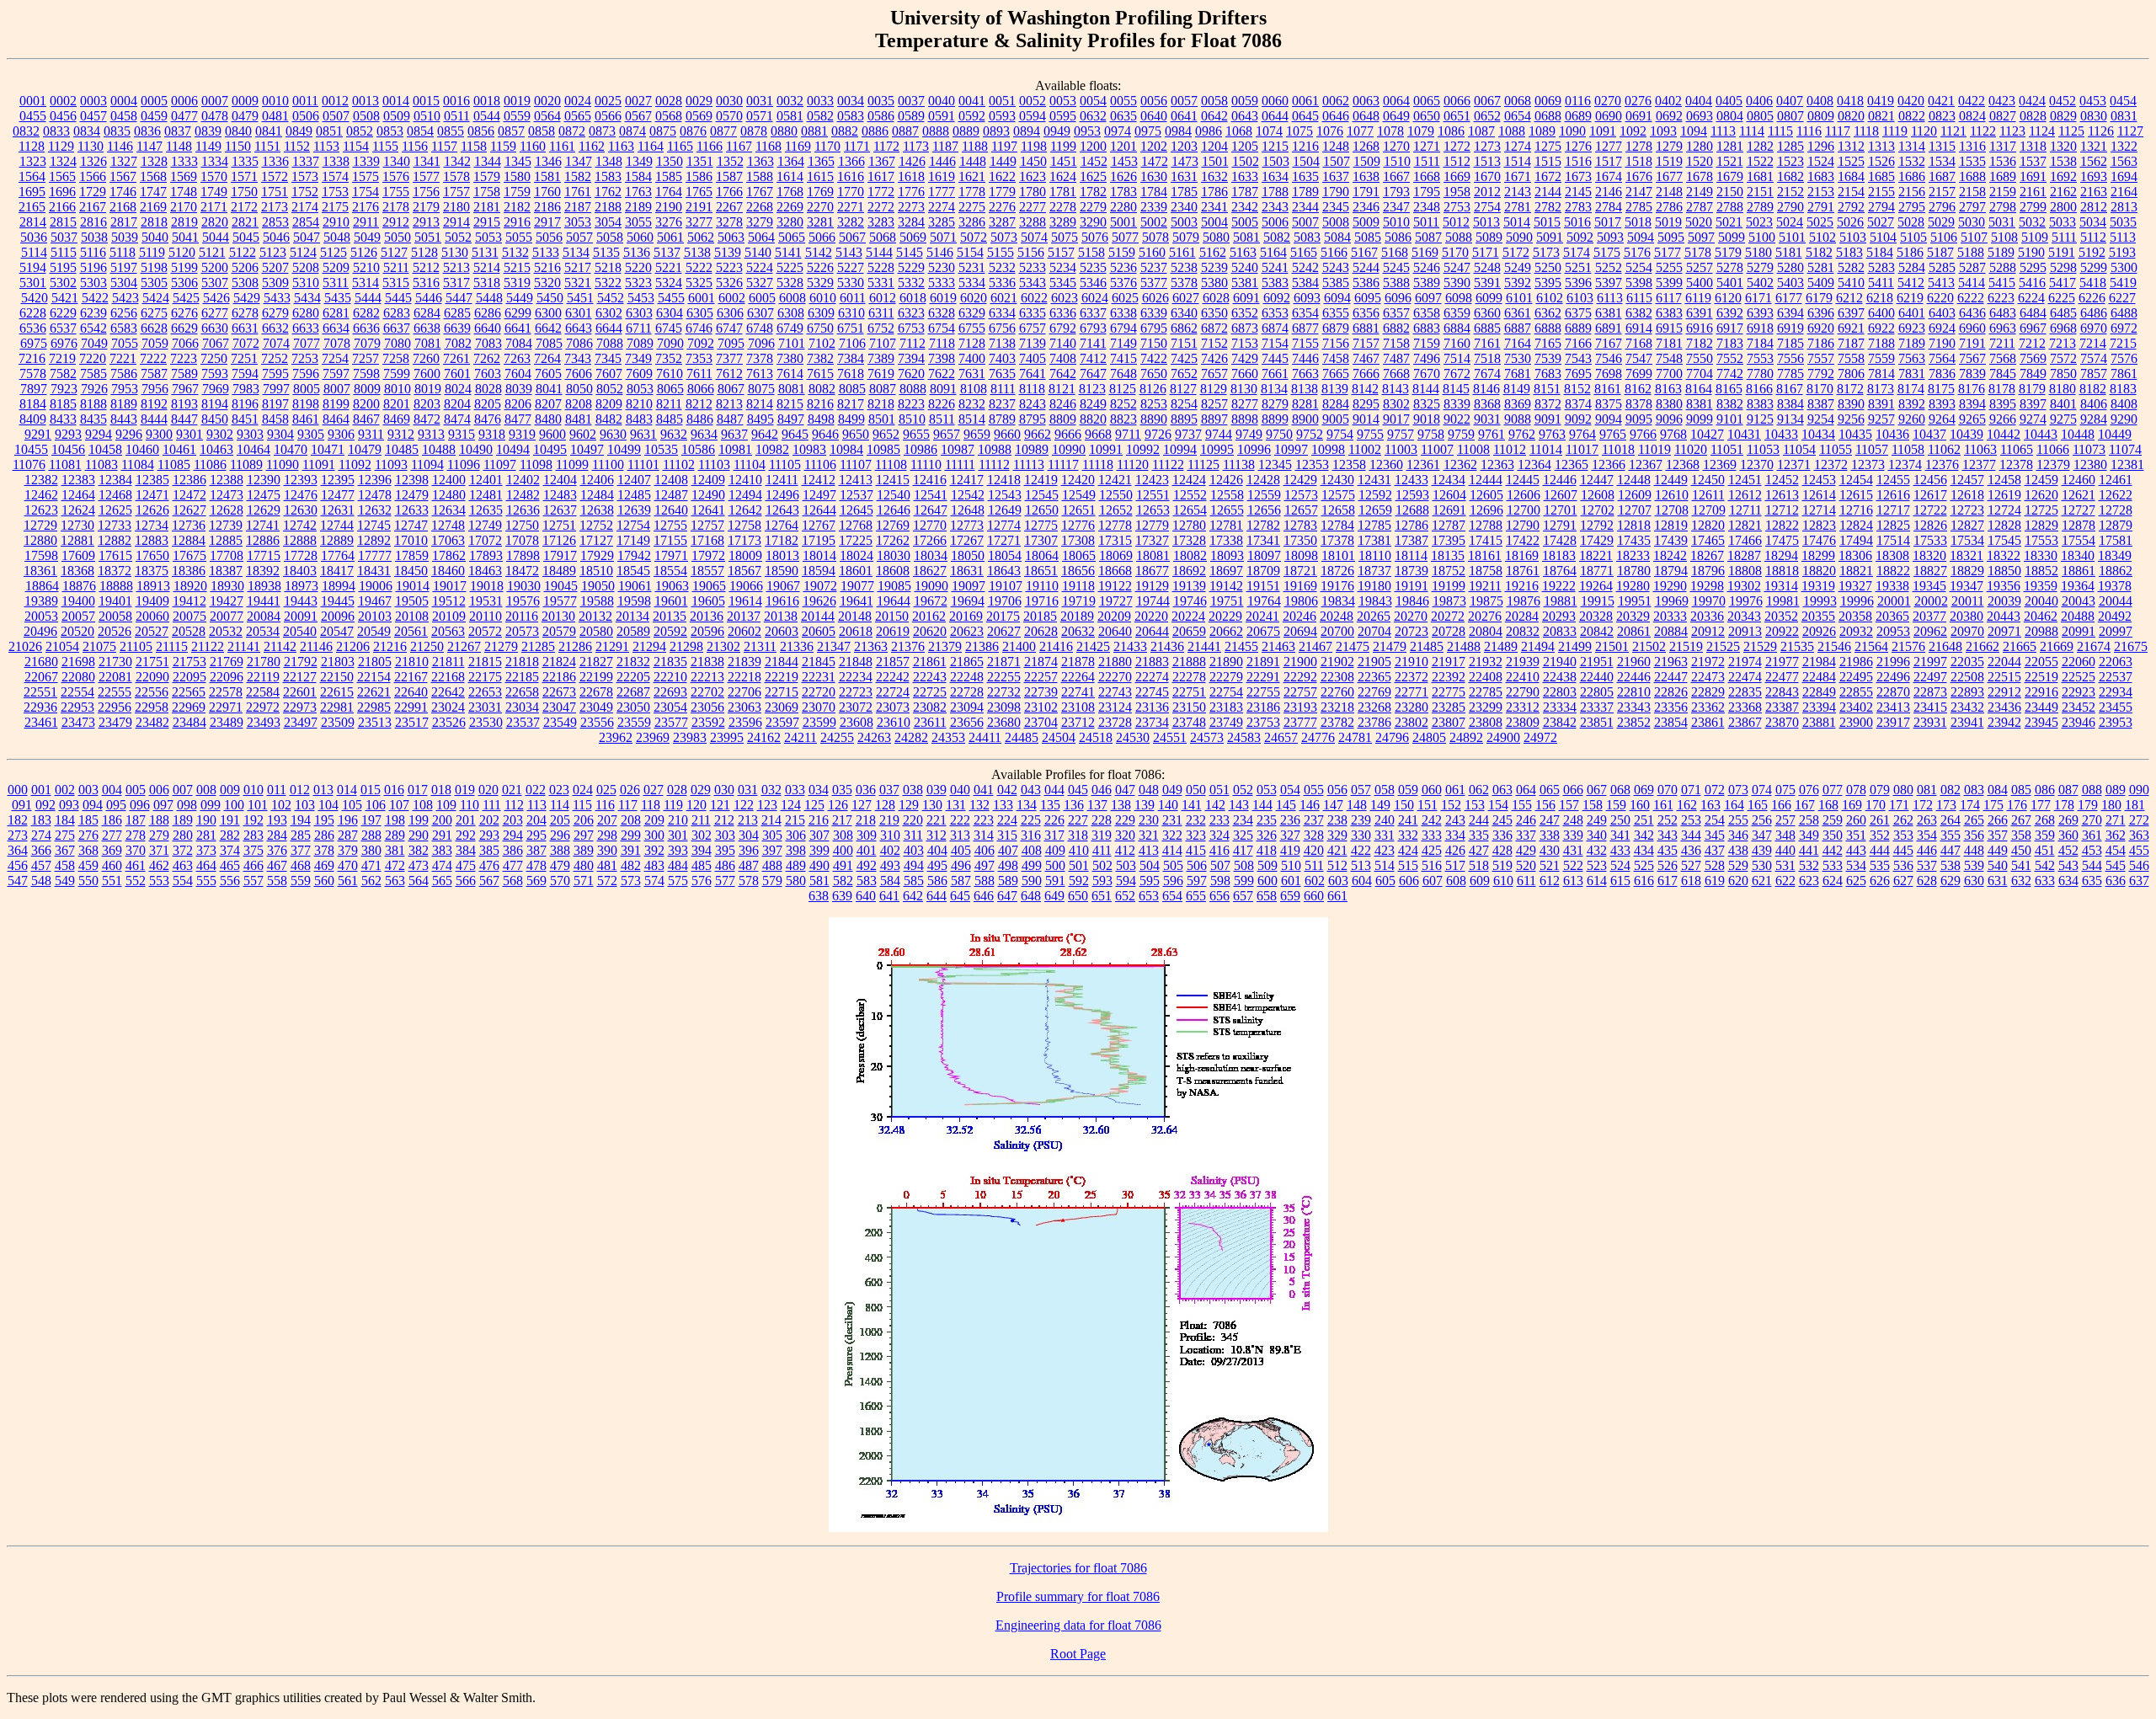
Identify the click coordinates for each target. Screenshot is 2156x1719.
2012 (1487, 192)
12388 (227, 480)
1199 (1063, 146)
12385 (152, 480)
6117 (1669, 298)
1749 (214, 192)
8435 (93, 419)
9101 (1730, 419)
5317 (456, 283)
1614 (790, 176)
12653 (1153, 510)
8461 (306, 419)
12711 (1745, 510)
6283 (397, 313)
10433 (1781, 434)
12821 (1745, 525)
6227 (2122, 298)
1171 (857, 146)
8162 (1638, 389)
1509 (1367, 161)
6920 (1821, 328)
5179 (1728, 252)
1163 (621, 146)
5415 (2002, 283)
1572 (275, 176)
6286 (488, 313)
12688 (1412, 510)
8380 (1669, 404)
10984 (846, 449)
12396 (375, 480)
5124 (303, 252)
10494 (513, 449)
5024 (1790, 222)
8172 (1850, 389)
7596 (306, 374)
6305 (700, 313)
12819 (1671, 525)
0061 (1305, 101)
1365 (821, 161)
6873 (1245, 328)
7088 (610, 343)
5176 (1637, 252)
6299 (518, 313)
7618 (851, 374)
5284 (1912, 267)
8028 (488, 389)
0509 (397, 116)
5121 (212, 252)
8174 (1911, 389)
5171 (1486, 252)
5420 (35, 298)
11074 (2125, 449)
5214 (487, 267)
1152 (297, 146)
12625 (115, 510)
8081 (792, 389)
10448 (2078, 434)
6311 (881, 313)
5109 (2035, 237)
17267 (967, 540)
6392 (1730, 313)
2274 (942, 207)
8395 (2003, 404)
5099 (1732, 237)
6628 (154, 328)
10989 (1032, 449)
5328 (790, 283)
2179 (426, 207)
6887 (1518, 328)
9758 (1431, 434)
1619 (942, 176)
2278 (1063, 207)
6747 (729, 328)
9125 (1760, 419)
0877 (723, 131)
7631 (972, 374)
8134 (1274, 389)
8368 (1487, 404)
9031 (1487, 419)
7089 (640, 343)
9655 (916, 434)
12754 (633, 525)
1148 (179, 146)
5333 (942, 283)
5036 (34, 237)
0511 (457, 116)
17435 (1634, 540)
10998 (1328, 449)
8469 (397, 419)
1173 (916, 146)
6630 (215, 328)
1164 (651, 146)
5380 (1214, 283)
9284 (2094, 419)
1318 (2033, 146)
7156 (1336, 343)
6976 (64, 343)
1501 (1215, 161)
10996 (1254, 449)
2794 (1881, 207)
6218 (1880, 298)
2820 (215, 222)
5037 (64, 237)
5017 (1608, 222)
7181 (1669, 343)
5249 (1518, 267)
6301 (579, 313)
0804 (1730, 116)
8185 (63, 404)
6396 (1821, 313)
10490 (476, 449)
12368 (1683, 464)
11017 (1582, 449)
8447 (184, 419)
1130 (91, 146)
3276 (669, 222)
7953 (125, 389)
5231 (972, 267)
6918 (1760, 328)
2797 (1972, 207)
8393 (1942, 404)
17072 (485, 540)
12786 (1412, 525)
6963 (2003, 328)
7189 (1912, 343)
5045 (246, 237)
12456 (1930, 480)
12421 (1115, 480)
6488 (2124, 313)
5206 (245, 267)
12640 (671, 510)
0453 (2093, 101)
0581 (790, 116)
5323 (638, 283)
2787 (1700, 207)
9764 (1582, 434)
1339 (366, 161)
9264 (1942, 419)
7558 (1851, 358)
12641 (708, 510)
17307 (1041, 540)
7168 (1639, 343)
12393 (301, 480)
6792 (1063, 328)
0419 (1881, 101)
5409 (1821, 283)
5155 (1001, 252)
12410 (745, 480)
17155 (670, 540)
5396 (1578, 283)
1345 (518, 161)
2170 (184, 207)
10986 (921, 449)
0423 (2002, 101)
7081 (428, 343)
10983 (809, 449)
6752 (881, 328)
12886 (263, 540)
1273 (1487, 146)
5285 (1942, 267)
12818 (1634, 525)
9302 (220, 434)
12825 (1893, 525)
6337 (1093, 313)
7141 (1093, 343)
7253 (305, 358)
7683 (1548, 374)
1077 (1360, 131)
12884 (189, 540)
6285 (457, 313)
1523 (1790, 161)
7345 (608, 358)
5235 (1093, 267)
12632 (375, 510)
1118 (1866, 131)
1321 (2094, 146)
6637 (397, 328)
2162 (2063, 192)
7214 (2093, 343)
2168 (123, 207)
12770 (930, 525)
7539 (1548, 358)
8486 (700, 419)
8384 (1790, 404)
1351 (700, 161)
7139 (1033, 343)
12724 (2004, 510)
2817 (124, 222)
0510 (427, 116)
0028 (669, 101)
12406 (597, 480)
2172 (244, 207)
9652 (886, 434)
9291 (38, 434)
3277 (699, 222)
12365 (1572, 464)
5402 (1760, 283)
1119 (1895, 131)
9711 (1128, 434)
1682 (1790, 176)
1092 (1633, 131)
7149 (1123, 343)
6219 (1910, 298)
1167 (739, 146)
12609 (1635, 495)
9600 (552, 434)
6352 (1245, 313)
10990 (1069, 449)
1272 (1457, 146)
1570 (214, 176)
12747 (411, 525)
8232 (972, 404)
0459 (154, 116)
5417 (2063, 283)
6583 (124, 328)
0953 (1087, 131)
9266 (2003, 419)
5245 (1396, 267)
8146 (1486, 389)
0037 (911, 101)
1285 (1790, 146)
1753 (335, 192)
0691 (1639, 116)
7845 (2003, 374)
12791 (1560, 525)
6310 (851, 313)
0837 (178, 131)
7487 (1396, 358)
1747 (153, 192)
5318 (487, 283)
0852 (360, 131)
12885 (226, 540)
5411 (1881, 283)
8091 (943, 389)
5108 (2004, 237)
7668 (1396, 374)
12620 (2041, 495)
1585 (669, 176)
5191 (2062, 252)
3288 (1033, 222)
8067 (731, 389)
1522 (1760, 161)
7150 (1154, 343)
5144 (879, 252)
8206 (518, 404)
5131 (485, 252)
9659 (977, 434)
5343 (1033, 283)
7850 (2063, 374)
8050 (579, 389)
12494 (745, 495)
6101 (1519, 298)
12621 (2079, 495)
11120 (1133, 464)
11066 (2053, 449)
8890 (1154, 419)
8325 (1427, 404)
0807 (1790, 116)
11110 (926, 464)
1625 (1093, 176)
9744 (1219, 434)
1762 (608, 192)
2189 (638, 207)
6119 (1698, 298)
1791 (1366, 192)
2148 (1669, 192)
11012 (1510, 449)
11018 (1618, 449)
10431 (1744, 434)
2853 (275, 222)
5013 (1486, 222)
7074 (276, 343)
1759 (517, 192)
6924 (1942, 328)
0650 (1427, 116)
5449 (520, 298)
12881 (77, 540)
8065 (670, 389)
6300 (548, 313)
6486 (2094, 313)
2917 (547, 222)
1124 (2042, 131)
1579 (487, 176)
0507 (336, 116)
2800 (2063, 207)
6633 (306, 328)
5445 (398, 298)
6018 (913, 298)
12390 (264, 480)
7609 (639, 374)
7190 (1942, 343)
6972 (2124, 328)
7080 (398, 343)
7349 (638, 358)
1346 (548, 161)
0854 (420, 131)
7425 (1184, 358)
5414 (1972, 283)
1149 (208, 146)
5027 (1881, 222)
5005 (1245, 222)
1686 (1912, 176)
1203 (1184, 146)
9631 (643, 434)
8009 (367, 389)
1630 (1154, 176)
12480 (449, 495)
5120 (182, 252)
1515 (1548, 161)
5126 (364, 252)
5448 (489, 298)
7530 (1518, 358)
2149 (1700, 192)
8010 (398, 389)
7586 (124, 374)
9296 (129, 434)
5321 (578, 283)
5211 (396, 267)
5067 (852, 237)
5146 (940, 252)
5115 (64, 252)
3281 (820, 222)
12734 (152, 525)
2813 (2124, 207)
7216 (32, 358)
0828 (2033, 116)
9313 (431, 434)
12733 (115, 525)
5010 (1396, 222)
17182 (782, 540)
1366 (851, 161)
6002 (732, 298)
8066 (701, 389)
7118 (942, 343)
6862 (1184, 328)
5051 (428, 237)
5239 (1214, 267)
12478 (375, 495)
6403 (1942, 313)
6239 (93, 313)
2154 (1851, 192)
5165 (1304, 252)
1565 (62, 176)
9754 (1340, 434)
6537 (63, 328)
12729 (40, 525)
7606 (579, 374)
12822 (1782, 525)
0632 (1093, 116)
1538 (2063, 161)
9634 (704, 434)
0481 (275, 116)
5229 (911, 267)
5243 (1336, 267)
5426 (216, 298)
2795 (1912, 207)
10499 (624, 449)
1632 (1214, 176)
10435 (1855, 434)
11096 (464, 464)
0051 (1002, 101)
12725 (2041, 510)
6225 (2062, 298)
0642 (1214, 116)
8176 (1972, 389)
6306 (730, 313)
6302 (609, 313)
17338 (1226, 540)
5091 (1550, 237)
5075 (1065, 237)
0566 (608, 116)
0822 (1912, 116)
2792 (1851, 207)
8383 (1760, 404)
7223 (184, 358)
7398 (942, 358)
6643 (579, 328)
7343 (578, 358)
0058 (1214, 101)
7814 (1881, 374)
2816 (93, 222)
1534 (1942, 161)
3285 (942, 222)
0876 (693, 131)
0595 (1063, 116)
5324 (669, 283)
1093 (1663, 131)
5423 (125, 298)
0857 (511, 131)
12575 (1338, 495)
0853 (390, 131)
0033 (820, 101)
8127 (1183, 389)
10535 (661, 449)
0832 (26, 131)
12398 (412, 480)
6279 (275, 313)
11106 (820, 464)
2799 (2033, 207)
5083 (1307, 237)
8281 (1305, 404)
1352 (730, 161)
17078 (522, 540)
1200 (1093, 146)
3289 (1063, 222)
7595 (275, 374)
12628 (227, 510)
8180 (2063, 389)
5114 (34, 252)
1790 (1336, 192)
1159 (503, 146)
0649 (1396, 116)
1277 (1609, 146)
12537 (857, 495)
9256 (1851, 419)
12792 (1597, 525)
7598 (366, 374)
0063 (1366, 101)
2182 (517, 207)
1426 (912, 161)
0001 (33, 101)
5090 (1519, 237)
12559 (1264, 495)
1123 (2012, 131)
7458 (1336, 358)
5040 (155, 237)
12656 (1264, 510)
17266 (930, 540)
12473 (227, 495)
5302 (63, 283)
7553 (1760, 358)
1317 (2003, 146)
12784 (1337, 525)
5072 (974, 237)
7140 (1063, 343)
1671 (1518, 176)
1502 (1246, 161)
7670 (1427, 374)
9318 (492, 434)
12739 (226, 525)
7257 (366, 358)
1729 (93, 192)
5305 (154, 283)
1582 (578, 176)
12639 (634, 510)
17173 (744, 540)
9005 (1336, 419)
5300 (2124, 267)
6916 (1700, 328)
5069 (913, 237)
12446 (1560, 480)
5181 (1789, 252)
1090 (1572, 131)
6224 (2031, 298)
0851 (329, 131)
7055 (125, 343)
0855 (451, 131)
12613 (1782, 495)
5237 (1154, 267)
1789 (1305, 192)
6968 (2063, 328)
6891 (1609, 328)
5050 (398, 237)
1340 (397, 161)
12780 (1189, 525)
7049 (94, 343)
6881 (1366, 328)
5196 (93, 267)
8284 (1336, 404)
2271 (851, 207)
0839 (208, 131)
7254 (335, 358)
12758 (744, 525)
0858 (542, 131)
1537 (2033, 161)
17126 (559, 540)
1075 (1299, 131)
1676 (1639, 176)
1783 (1123, 192)
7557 (1821, 358)
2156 (1912, 192)
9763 (1552, 434)
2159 (2003, 192)
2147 (1639, 192)
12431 (1374, 480)
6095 (1368, 298)
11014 (1546, 449)
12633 (412, 510)
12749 (485, 525)
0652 (1487, 116)
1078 (1390, 131)
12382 (41, 480)
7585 (93, 374)
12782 (1263, 525)
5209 (336, 267)
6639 (457, 328)
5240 (1245, 267)
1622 (1002, 176)
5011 (1426, 222)
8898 (1245, 419)
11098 (536, 464)
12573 (1301, 495)
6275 (154, 313)
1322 (2124, 146)
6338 (1123, 313)
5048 (337, 237)
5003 (1184, 222)
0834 (87, 131)
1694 (2124, 176)
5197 (124, 267)
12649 (1005, 510)
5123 (273, 252)
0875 (663, 131)
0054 (1093, 101)
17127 (596, 540)
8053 (640, 389)
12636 (523, 510)
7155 (1305, 343)
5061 (670, 237)
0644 (1275, 116)
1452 (1094, 161)
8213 (729, 404)
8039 (519, 389)
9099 (1700, 419)
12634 (449, 510)
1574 (335, 176)
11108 (891, 464)
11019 (1654, 449)
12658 (1338, 510)
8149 (1517, 389)
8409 (33, 419)
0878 (754, 131)
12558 (1227, 495)
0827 (2003, 116)
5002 (1154, 222)
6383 (1669, 313)
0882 (845, 131)
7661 (1275, 374)
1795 (1427, 192)
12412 (819, 480)
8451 (245, 419)
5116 (93, 252)
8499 (851, 419)
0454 (2123, 101)
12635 (486, 510)
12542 (968, 495)
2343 (1275, 207)
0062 (1336, 101)
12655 (1227, 510)
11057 (1872, 449)
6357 (1396, 313)
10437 (1929, 434)
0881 (814, 131)
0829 (2063, 116)
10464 (253, 449)
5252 (1609, 267)
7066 (185, 343)
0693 (1700, 116)
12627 (189, 510)
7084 (519, 343)
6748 (760, 328)
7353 (699, 358)
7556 (1790, 358)
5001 (1123, 222)
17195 (819, 540)
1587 (729, 176)
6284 (427, 313)
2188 (608, 207)
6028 (1216, 298)
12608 (1598, 495)
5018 (1638, 222)
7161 (1487, 343)
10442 (2004, 434)
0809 (1821, 116)
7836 (1942, 374)
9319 (522, 434)
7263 (517, 358)
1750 (244, 192)
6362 (1548, 313)
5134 (576, 252)
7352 (669, 358)
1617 (881, 176)
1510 (1397, 161)
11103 (714, 464)
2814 (33, 222)
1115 (1780, 131)
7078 (337, 343)
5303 (93, 283)
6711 (639, 328)
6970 (2094, 328)
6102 (1550, 298)
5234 (1063, 267)
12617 (1930, 495)
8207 (548, 404)
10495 (550, 449)
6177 (1789, 298)
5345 (1063, 283)
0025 (608, 101)
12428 (1263, 480)
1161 (562, 146)
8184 (33, 404)
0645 (1305, 116)
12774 (1004, 525)
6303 (639, 313)
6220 (1940, 298)
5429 (247, 298)
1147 (149, 146)
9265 (1972, 419)
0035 (881, 101)
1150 (238, 146)
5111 (2064, 237)
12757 (707, 525)
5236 (1123, 267)
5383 (1275, 283)
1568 (153, 176)
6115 (1639, 298)
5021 (1729, 222)
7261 (456, 358)
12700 (1524, 510)
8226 (942, 404)
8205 (488, 404)
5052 (458, 237)
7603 (488, 374)
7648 (1123, 374)
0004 (124, 101)
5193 (2122, 252)
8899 (1275, 419)
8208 (579, 404)
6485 (2063, 313)
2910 (336, 222)
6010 (823, 298)
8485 (670, 419)
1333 (184, 161)
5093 (1610, 237)
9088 (1518, 419)
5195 (63, 267)
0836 (147, 131)
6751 (851, 328)
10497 (587, 449)
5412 (1911, 283)
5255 (1669, 267)
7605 (548, 374)
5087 (1428, 237)
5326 (729, 283)
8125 (1123, 389)
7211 (2002, 343)
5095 (1671, 237)
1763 (638, 192)
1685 (1881, 176)
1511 (1427, 161)
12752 (596, 525)
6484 (2033, 313)
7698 (1609, 374)
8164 (1699, 389)
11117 (1063, 464)
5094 (1641, 237)
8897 (1214, 419)
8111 (1003, 389)
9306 (341, 434)
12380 (2090, 464)
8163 (1668, 389)
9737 (1188, 434)
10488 (439, 449)
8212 (699, 404)
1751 (275, 192)
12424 (1189, 480)
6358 (1427, 313)
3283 (881, 222)
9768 (1673, 434)
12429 (1300, 480)
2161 (2033, 192)
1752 (305, 192)
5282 (1851, 267)
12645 (857, 510)
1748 (184, 192)
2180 (456, 207)
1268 (1366, 146)
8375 (1609, 404)
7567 (1972, 358)
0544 (487, 116)
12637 (560, 510)
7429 (1245, 358)
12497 (819, 495)
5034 (2093, 222)
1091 (1603, 131)
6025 (1125, 298)
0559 (517, 116)
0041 (972, 101)
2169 (153, 207)
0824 (1972, 116)
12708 (1672, 510)
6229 (63, 313)
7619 (881, 374)
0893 (996, 131)
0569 (699, 116)
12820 (1708, 525)
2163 (2094, 192)
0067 (1487, 101)
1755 (396, 192)
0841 (269, 131)
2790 (1790, 207)
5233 (1033, 267)
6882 (1396, 328)
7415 (1123, 358)
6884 (1457, 328)
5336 (1002, 283)
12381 (2127, 464)
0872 (572, 131)
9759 (1461, 434)
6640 (488, 328)
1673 (1578, 176)
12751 (559, 525)
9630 (613, 434)
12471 (152, 495)
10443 (2041, 434)
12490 (708, 495)
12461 (2116, 480)
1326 (93, 161)
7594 (245, 374)
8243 (1033, 404)
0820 (1851, 116)
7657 (1214, 374)
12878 (2079, 525)
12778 (1115, 525)
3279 (760, 222)
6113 (1610, 298)
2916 (517, 222)
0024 (578, 101)
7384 (851, 358)
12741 (263, 525)
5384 (1305, 283)
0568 (669, 116)
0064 (1396, 101)
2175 (335, 207)
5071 (943, 237)
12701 (1561, 510)
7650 (1154, 374)
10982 (772, 449)
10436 (1892, 434)
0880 (784, 131)
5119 (152, 252)
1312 (1851, 146)
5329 (820, 283)
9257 (1881, 419)
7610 (670, 374)
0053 (1063, 101)
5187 (1940, 252)
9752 (1310, 434)
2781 (1518, 207)
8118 (1032, 389)
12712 (1782, 510)
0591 (942, 116)
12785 (1374, 525)
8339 (1457, 404)
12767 (819, 525)
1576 (396, 176)
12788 (1486, 525)
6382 (1639, 313)
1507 (1337, 161)
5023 (1759, 222)
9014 (1366, 419)
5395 (1548, 283)
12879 (2116, 525)
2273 (911, 207)
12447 (1597, 480)
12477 (338, 495)
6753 (911, 328)
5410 (1851, 283)
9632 (674, 434)
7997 (276, 389)
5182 (1819, 252)
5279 (1760, 267)
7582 (63, 374)
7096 (761, 343)
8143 (1396, 389)
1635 (1305, 176)
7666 (1366, 374)
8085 (852, 389)
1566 (93, 176)
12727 (2079, 510)
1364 (791, 161)
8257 (1214, 404)
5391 (1487, 283)
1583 (608, 176)
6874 (1275, 328)
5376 (1123, 283)
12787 (1449, 525)
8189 (124, 404)
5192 (2092, 252)
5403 (1790, 283)
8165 (1729, 389)
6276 (184, 313)
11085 (174, 464)
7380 (790, 358)
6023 (1065, 298)
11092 (355, 464)
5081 (1246, 237)
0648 (1366, 116)
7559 (1881, 358)
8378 (1639, 404)
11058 (1908, 449)
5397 (1609, 283)
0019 (517, 101)
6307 (760, 313)
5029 (1941, 222)
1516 (1578, 161)
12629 (264, 510)
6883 (1427, 328)
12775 (1041, 525)
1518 (1639, 161)
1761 (578, 192)
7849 (2033, 374)
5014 (1517, 222)
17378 (1337, 540)
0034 (851, 101)
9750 (1279, 434)
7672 (1457, 374)
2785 (1639, 207)
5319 (517, 283)
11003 (1401, 449)
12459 (2041, 480)
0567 (638, 116)
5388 (1396, 283)
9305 (311, 434)
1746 (123, 192)
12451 (1745, 480)
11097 (500, 464)
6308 (791, 313)
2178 (396, 207)
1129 (61, 146)
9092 (1578, 419)
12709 (1709, 510)
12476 (301, 495)
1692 (2063, 176)
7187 (1851, 343)
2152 (1790, 192)
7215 (2123, 343)
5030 (1972, 222)
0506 (306, 116)
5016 (1577, 222)
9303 (250, 434)
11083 (101, 464)
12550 (1116, 495)
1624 (1063, 176)
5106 (1944, 237)
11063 (1980, 449)
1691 (2033, 176)
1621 (972, 176)
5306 (184, 283)
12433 (1412, 480)
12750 (522, 525)
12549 (1079, 495)
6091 (1246, 298)
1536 (2003, 161)
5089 (1489, 237)
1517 (1609, 161)
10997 (1291, 449)
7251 (244, 358)
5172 (1516, 252)
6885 (1487, 328)
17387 (1412, 540)
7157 (1366, 343)
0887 (905, 131)
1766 (729, 192)
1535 (1972, 161)
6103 (1580, 298)
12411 (782, 480)
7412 (1093, 358)
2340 (1184, 207)
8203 (427, 404)
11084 (138, 464)
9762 (1522, 434)
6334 (1002, 313)
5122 (243, 252)
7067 (216, 343)
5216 (547, 267)
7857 (2094, 374)
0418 (1850, 101)
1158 (474, 146)
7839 (1972, 374)
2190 (669, 207)
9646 (825, 434)
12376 (1942, 464)
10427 (1707, 434)
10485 (402, 449)
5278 (1730, 267)
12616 (1893, 495)
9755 (1370, 434)
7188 (1881, 343)
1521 (1730, 161)
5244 (1366, 267)
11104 (750, 464)
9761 (1492, 434)
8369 (1518, 404)
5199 (184, 267)
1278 (1639, 146)
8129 (1214, 389)
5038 (94, 237)
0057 (1184, 101)
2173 (275, 207)
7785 (1790, 374)
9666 (1068, 434)
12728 (2116, 510)
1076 (1330, 131)
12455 (1893, 480)
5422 (95, 298)
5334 (972, 283)
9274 (2033, 419)
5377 (1154, 283)
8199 (336, 404)
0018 (487, 101)
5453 (641, 298)
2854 (306, 222)
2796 (1942, 207)
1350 (670, 161)
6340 (1184, 313)
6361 (1518, 313)
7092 (701, 343)
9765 (1613, 434)
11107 (856, 464)
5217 (578, 267)
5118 (123, 252)
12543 (1005, 495)
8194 (215, 404)
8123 (1092, 389)
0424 (2032, 101)
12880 (40, 540)
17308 (1078, 540)
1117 (1838, 131)
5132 (515, 252)
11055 (1836, 449)
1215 (1275, 146)
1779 (1002, 192)
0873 (602, 131)
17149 (633, 540)
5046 (276, 237)
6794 (1123, 328)
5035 (2123, 222)
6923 (1912, 328)
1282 (1760, 146)
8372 (1548, 404)
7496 (1427, 358)
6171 (1758, 298)
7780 (1760, 374)
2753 (1457, 207)
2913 (426, 222)
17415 (1486, 540)
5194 (33, 267)
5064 (761, 237)
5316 (426, 283)
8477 (518, 419)
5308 (245, 283)
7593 (215, 374)
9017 (1396, 419)
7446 (1305, 358)
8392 (1912, 404)
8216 (820, 404)
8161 (1608, 389)
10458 (105, 449)
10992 (1143, 449)
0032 (790, 101)
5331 (881, 283)
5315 (396, 283)
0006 (184, 101)
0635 (1123, 116)
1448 (973, 161)
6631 (245, 328)
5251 (1578, 267)
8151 (1547, 389)
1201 (1123, 146)
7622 (942, 374)
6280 (306, 313)
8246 (1063, 404)
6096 (1398, 298)
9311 (371, 434)
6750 (820, 328)
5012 (1456, 222)
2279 (1093, 207)
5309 (275, 283)
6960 (1972, 328)
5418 (2093, 283)
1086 (1451, 131)
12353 (1312, 464)
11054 (1799, 449)
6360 (1487, 313)
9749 (1249, 434)
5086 (1398, 237)
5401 (1730, 283)
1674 (1609, 176)
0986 (1209, 131)
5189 (2001, 252)
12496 (782, 495)
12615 (1856, 495)
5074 (1034, 237)
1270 (1396, 146)
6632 (275, 328)
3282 (851, 222)
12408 (671, 480)
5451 (580, 298)
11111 (960, 464)
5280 (1790, 267)
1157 (444, 146)
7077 (307, 343)
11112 (994, 464)
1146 (120, 146)
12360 (1386, 464)
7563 (1912, 358)
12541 (931, 495)
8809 (1063, 419)
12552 (1190, 495)
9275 (2063, 419)
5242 (1305, 267)
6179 (1819, 298)
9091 (1548, 419)
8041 (549, 389)
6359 (1457, 313)
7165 (1548, 343)
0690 (1609, 116)
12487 (671, 495)
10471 (328, 449)
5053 (488, 237)
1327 (124, 161)
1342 (457, 161)
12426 (1226, 480)
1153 (326, 146)
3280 (790, 222)
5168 (1395, 252)
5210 (366, 267)
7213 (2063, 343)
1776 (911, 192)
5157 (1061, 252)
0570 (729, 116)
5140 (758, 252)
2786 (1669, 207)
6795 (1154, 328)
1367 (882, 161)
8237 (1002, 404)
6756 (1002, 328)
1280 (1700, 146)
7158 (1396, 343)
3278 (729, 222)
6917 (1730, 328)
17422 (1523, 540)
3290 (1093, 222)
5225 (790, 267)
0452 (2063, 101)
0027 (638, 101)
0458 (124, 116)
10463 (216, 449)
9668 (1098, 434)
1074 (1269, 131)
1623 (1033, 176)
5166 (1334, 252)
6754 (942, 328)
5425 (186, 298)
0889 (966, 131)
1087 (1481, 131)
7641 (1033, 374)
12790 (1523, 525)
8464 (336, 419)
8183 (2123, 389)
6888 (1548, 328)
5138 (697, 252)
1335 (245, 161)
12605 (1486, 495)
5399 (1669, 283)
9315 (462, 434)
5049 (367, 237)
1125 (2071, 131)
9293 (68, 434)
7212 (2032, 343)
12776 (1078, 525)
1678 (1700, 176)
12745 (374, 525)
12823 (1819, 525)
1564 (32, 176)
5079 (1186, 237)
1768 (790, 192)
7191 (1972, 343)
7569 (2033, 358)
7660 (1245, 374)
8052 (610, 389)
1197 (1004, 146)
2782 (1548, 207)
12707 (1635, 510)
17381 (1374, 540)
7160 (1457, 343)
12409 (708, 480)
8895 (1184, 419)
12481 (486, 495)
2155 (1881, 192)
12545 (1042, 495)
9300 (159, 434)
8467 (366, 419)
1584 (638, 176)
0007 (215, 101)
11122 (1168, 464)
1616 (851, 176)
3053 (578, 222)
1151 (267, 146)
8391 (1881, 404)
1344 (488, 161)
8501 (882, 419)
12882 (115, 540)
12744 (337, 525)
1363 (760, 161)
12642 (745, 510)
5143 (849, 252)
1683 (1821, 176)
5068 (883, 237)
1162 (592, 146)
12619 (2004, 495)
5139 (728, 252)
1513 (1487, 161)
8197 (275, 404)
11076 (29, 464)
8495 (760, 419)
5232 (1002, 267)
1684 (1851, 176)
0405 (1729, 101)
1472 (1155, 161)
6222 (1971, 298)
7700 (1669, 374)
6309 (821, 313)
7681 (1518, 374)
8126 (1153, 389)
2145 (1578, 192)
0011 (305, 101)
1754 (366, 192)
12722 (1930, 510)
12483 (560, 495)
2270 (820, 207)
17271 (1004, 540)
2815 (63, 222)
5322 (608, 283)
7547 (1639, 358)
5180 (1758, 252)
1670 (1487, 176)
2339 (1154, 207)
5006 (1275, 222)
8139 (1335, 389)
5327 (760, 283)
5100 (1762, 237)
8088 (913, 389)
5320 (547, 283)
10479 (365, 449)
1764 (669, 192)
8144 (1426, 389)
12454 (1856, 480)
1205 (1245, 146)
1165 (680, 146)
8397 (2033, 404)
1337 (306, 161)
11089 (246, 464)
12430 (1337, 480)
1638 (1366, 176)
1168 (768, 146)
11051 (1727, 449)
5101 (1792, 237)
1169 (798, 146)
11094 (427, 464)
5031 (2002, 222)
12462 (41, 495)
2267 (729, 207)
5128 (424, 252)
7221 (123, 358)
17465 (1708, 540)
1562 (2094, 161)
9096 (1669, 419)
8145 (1456, 389)
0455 (33, 116)
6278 (245, 313)
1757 (456, 192)
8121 (1062, 389)
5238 (1184, 267)
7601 (457, 374)
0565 (578, 116)
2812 (2094, 207)
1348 (609, 161)
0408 (1820, 101)
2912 (396, 222)
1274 (1518, 146)
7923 (64, 389)
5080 (1216, 237)
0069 (1548, 101)
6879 (1336, 328)
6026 (1155, 298)
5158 (1091, 252)
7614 (790, 374)
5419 (2123, 283)
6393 (1760, 313)
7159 (1427, 343)
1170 (827, 146)
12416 (930, 480)
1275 (1548, 146)
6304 (670, 313)
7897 (34, 389)
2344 (1305, 207)
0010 (275, 101)
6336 (1063, 313)
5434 (307, 298)
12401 (486, 480)
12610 (1672, 495)
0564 (547, 116)
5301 (33, 283)
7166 (1578, 343)
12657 (1301, 510)
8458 (275, 419)
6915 (1669, 328)
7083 (488, 343)
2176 (366, 207)
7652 (1184, 374)
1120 (1924, 131)
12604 (1449, 495)
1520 (1700, 161)
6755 (972, 328)
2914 (456, 222)
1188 (975, 146)
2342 (1245, 207)
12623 (41, 510)
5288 (2003, 267)
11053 (1763, 449)
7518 (1487, 358)
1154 (356, 146)
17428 (1560, 540)
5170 (1455, 252)
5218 (608, 267)
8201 (397, 404)
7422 (1154, 358)
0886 (875, 131)
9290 (2124, 419)
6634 (336, 328)
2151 (1760, 192)
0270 (1608, 101)
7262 (487, 358)
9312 (401, 434)
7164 (1518, 343)
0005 (154, 101)
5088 (1459, 237)
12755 (670, 525)
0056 (1154, 101)
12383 (78, 480)
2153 (1821, 192)
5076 (1095, 237)
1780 (1033, 192)
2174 (305, 207)
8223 (911, 404)
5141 (788, 252)
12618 (1967, 495)
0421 (1941, 101)
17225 (856, 540)
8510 (912, 419)
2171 (214, 207)
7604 (518, 374)
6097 (1428, 298)
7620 (911, 374)
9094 (1609, 419)
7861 (2124, 374)
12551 (1153, 495)
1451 (1064, 161)
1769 (820, 192)
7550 (1700, 358)
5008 (1336, 222)
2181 (487, 207)
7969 (216, 389)
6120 (1728, 298)
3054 (608, 222)
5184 (1880, 252)
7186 (1821, 343)
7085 (549, 343)
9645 (795, 434)
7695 (1578, 374)
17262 (893, 540)
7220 (93, 358)
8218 (881, 404)
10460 (142, 449)
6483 (2003, 313)
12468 (115, 495)
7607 (609, 374)
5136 (637, 252)
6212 (1849, 298)
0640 (1154, 116)
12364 (1534, 464)
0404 (1699, 101)
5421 (65, 298)
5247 (1457, 267)
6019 (943, 298)
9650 (856, 434)
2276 (1002, 207)
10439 (1967, 434)
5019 (1668, 222)
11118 (1098, 464)
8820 (1093, 419)
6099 (1489, 298)
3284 (911, 222)
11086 (210, 464)
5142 (819, 252)
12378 (2016, 464)
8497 (791, 419)
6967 (2033, 328)
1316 (1972, 146)
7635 (1002, 374)
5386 (1366, 283)
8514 (972, 419)
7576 (2124, 358)
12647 (931, 510)
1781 (1063, 192)
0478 (215, 116)
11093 (391, 464)
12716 (1856, 510)
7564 (1942, 358)
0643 (1245, 116)
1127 (2130, 131)
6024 (1095, 298)
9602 (583, 434)
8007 (337, 389)
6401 (1912, 313)
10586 (698, 449)
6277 (215, 313)
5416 (2032, 283)
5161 (1182, 252)
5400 (1700, 283)
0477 (184, 116)
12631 (338, 510)
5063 (731, 237)
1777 (942, 192)
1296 (1821, 146)
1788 (1275, 192)
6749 (790, 328)
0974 (1118, 131)
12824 (1856, 525)
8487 (730, 419)
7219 (62, 358)
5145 (910, 252)
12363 (1497, 464)
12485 (634, 495)
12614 (1819, 495)
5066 (822, 237)
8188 (93, 404)
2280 (1123, 207)
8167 (1790, 389)
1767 (760, 192)
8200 (366, 404)
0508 (366, 116)
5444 (368, 298)
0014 (396, 101)
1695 (32, 192)
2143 (1518, 192)
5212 (426, 267)
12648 (968, 510)
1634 (1275, 176)
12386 (189, 480)
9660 (1007, 434)
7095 (731, 343)
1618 (911, 176)
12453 (1819, 480)
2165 (32, 207)
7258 (396, 358)
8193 (184, 404)
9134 (1790, 419)
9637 (734, 434)
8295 (1366, 404)
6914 (1639, 328)
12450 (1708, 480)
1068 (1239, 131)
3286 (972, 222)
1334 (215, 161)
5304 (124, 283)
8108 (974, 389)
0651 (1457, 116)
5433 (277, 298)
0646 (1336, 116)
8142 (1365, 389)
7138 (1002, 343)
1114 (1752, 131)
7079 (367, 343)
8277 (1245, 404)
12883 (152, 540)
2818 (154, 222)
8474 (457, 419)
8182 (2093, 389)
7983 (246, 389)
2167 (93, 207)
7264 (547, 358)
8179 (2032, 389)
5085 (1368, 237)
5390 (1457, 283)
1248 (1336, 146)
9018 (1427, 419)
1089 (1542, 131)
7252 (275, 358)
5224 (760, 267)
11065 (2017, 449)
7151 (1184, 343)
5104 (1883, 237)
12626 (152, 510)
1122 (1983, 131)
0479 (245, 116)
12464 (78, 495)
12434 (1449, 480)
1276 (1578, 146)
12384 (115, 480)
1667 (1396, 176)
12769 (893, 525)
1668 (1427, 176)
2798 (2003, 207)
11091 (319, 464)
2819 (184, 222)
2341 (1214, 207)
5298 (2063, 267)
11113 (1029, 464)
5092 (1580, 237)
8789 (1002, 419)
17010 (411, 540)
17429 (1597, 540)
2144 (1548, 192)
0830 (2094, 116)
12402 (523, 480)
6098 (1459, 298)
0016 (456, 101)
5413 (1941, 283)
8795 (1033, 419)
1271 (1427, 146)
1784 (1154, 192)
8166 (1759, 389)
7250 (214, 358)
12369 (1720, 464)
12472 (189, 495)
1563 (2124, 161)
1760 (547, 192)
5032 (2032, 222)
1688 (1972, 176)
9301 (189, 434)
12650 (1042, 510)
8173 (1881, 389)
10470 (291, 449)
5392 (1518, 283)
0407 (1790, 101)
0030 (729, 101)
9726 (1158, 434)
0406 (1759, 101)
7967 (185, 389)
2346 (1366, 207)
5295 (2033, 267)
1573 (305, 176)
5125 (334, 252)
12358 (1349, 464)
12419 (1041, 480)
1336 (275, 161)
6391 (1700, 313)
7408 (1063, 358)
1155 (385, 146)
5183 (1849, 252)
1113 (1723, 131)
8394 (1972, 404)
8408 (2124, 404)
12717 (1893, 510)
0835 (117, 131)
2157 (1942, 192)
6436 (1972, 313)
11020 (1691, 449)
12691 (1449, 510)
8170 (1820, 389)
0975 (1148, 131)
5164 (1273, 252)
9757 (1401, 434)
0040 (942, 101)
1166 (710, 146)
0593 (1002, 116)
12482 (523, 495)
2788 (1730, 207)
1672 (1548, 176)
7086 (579, 343)
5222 (699, 267)
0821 (1881, 116)
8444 (154, 419)
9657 (947, 434)
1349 (639, 161)
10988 (995, 449)
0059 (1245, 101)
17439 (1671, 540)
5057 (579, 237)
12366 (1609, 464)
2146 (1609, 192)
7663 (1305, 374)
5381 (1245, 283)
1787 (1245, 192)
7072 (246, 343)
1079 (1421, 131)
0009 (245, 101)
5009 (1366, 222)
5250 (1548, 267)
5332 (911, 283)
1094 (1694, 131)
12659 (1375, 510)
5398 (1639, 283)
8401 (2063, 404)
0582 (820, 116)
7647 (1093, 374)
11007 (1437, 449)
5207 (275, 267)
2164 (2124, 192)
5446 (429, 298)
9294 (99, 434)
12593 (1412, 495)
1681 (1760, 176)
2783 (1578, 207)
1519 (1669, 161)
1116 (1809, 131)
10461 (179, 449)
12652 (1116, 510)
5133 (546, 252)
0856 (481, 131)
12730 (77, 525)
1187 (945, 146)
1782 (1093, 192)
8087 (883, 389)
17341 (1263, 540)
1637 (1336, 176)
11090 (283, 464)
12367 (1646, 464)
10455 (31, 449)
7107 (883, 343)
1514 (1518, 161)
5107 (1974, 237)
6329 (972, 313)
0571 (760, 116)
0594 (1033, 116)
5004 (1214, 222)
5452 (611, 298)
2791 (1821, 207)
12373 (1868, 464)
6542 (93, 328)
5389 (1427, 283)
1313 (1881, 146)
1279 (1669, 146)
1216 (1305, 146)
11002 (1365, 449)
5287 (1972, 267)
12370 (1757, 464)
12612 (1745, 495)
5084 (1337, 237)
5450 (550, 298)
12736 (189, 525)
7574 (2094, 358)
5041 (185, 237)
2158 (1972, 192)
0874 (632, 131)
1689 (2003, 176)
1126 (2101, 131)
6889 (1578, 328)
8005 (307, 389)
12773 (967, 525)
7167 (1609, 343)
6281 (336, 313)
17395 (1449, 540)
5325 (699, 283)
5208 (306, 267)
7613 (760, 374)
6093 (1307, 298)
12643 (782, 510)
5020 (1699, 222)
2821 (245, 222)
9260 (1912, 419)
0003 (93, 101)
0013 (366, 101)
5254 (1639, 267)
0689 (1578, 116)
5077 (1125, 237)
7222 (153, 358)
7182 (1700, 343)
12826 (1930, 525)
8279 (1275, 404)
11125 (1203, 464)
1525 (1851, 161)
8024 (458, 389)
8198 (306, 404)
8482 (609, 419)
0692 (1669, 116)
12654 (1190, 510)
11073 (2089, 449)
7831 (1912, 374)
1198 (1034, 146)
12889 (337, 540)
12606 (1524, 495)
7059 (155, 343)
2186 (547, 207)
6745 (669, 328)
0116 (1578, 101)
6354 (1305, 313)
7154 (1275, 343)
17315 (1115, 540)
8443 (124, 419)
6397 (1851, 313)
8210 (639, 404)
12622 (2116, 495)
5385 (1336, 283)
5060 (640, 237)
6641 (518, 328)
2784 (1609, 207)
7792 (1821, 374)
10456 (68, 449)
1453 (1124, 161)
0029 (699, 101)
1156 (415, 146)
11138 (1239, 464)
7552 (1730, 358)
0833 (56, 131)
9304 (280, 434)
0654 (1518, 116)
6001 (702, 298)
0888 (936, 131)
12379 (2053, 464)
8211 (669, 404)
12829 (2041, 525)
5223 (729, 267)
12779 (1152, 525)
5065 (792, 237)
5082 (1277, 237)
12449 (1671, 480)
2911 (366, 222)
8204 (457, 404)
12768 (856, 525)
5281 (1821, 267)
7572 (2063, 358)
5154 (970, 252)
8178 (2002, 389)
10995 (1217, 449)
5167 (1364, 252)
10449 (2115, 434)
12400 (449, 480)
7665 (1336, 374)
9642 (765, 434)
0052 (1033, 101)
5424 (156, 298)
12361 (1423, 464)
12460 (2079, 480)
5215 (517, 267)
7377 (729, 358)
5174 (1577, 252)
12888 (300, 540)
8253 (1154, 404)
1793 (1396, 192)
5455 (671, 298)
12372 (1831, 464)
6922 (1881, 328)
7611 (699, 374)
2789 (1760, 207)
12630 (301, 510)
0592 (972, 116)
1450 (1033, 161)
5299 (2094, 267)
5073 (1004, 237)
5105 (1913, 237)
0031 (760, 101)
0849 (299, 131)
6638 (427, 328)
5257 (1700, 267)
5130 (455, 252)
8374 (1578, 404)
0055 (1123, 101)
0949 (1057, 131)
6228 (33, 313)
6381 (1609, 313)
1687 (1942, 176)
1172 (886, 146)
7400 (972, 358)
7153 (1245, 343)
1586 (699, 176)
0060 (1275, 101)
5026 (1850, 222)
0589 (911, 116)
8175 (1941, 389)
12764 (782, 525)
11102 (679, 464)
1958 (1457, 192)
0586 (881, 116)
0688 (1548, 116)
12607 (1561, 495)
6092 (1277, 298)
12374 (1905, 464)
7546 (1609, 358)
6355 (1336, 313)
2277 (1033, 207)
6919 (1790, 328)
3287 (1002, 222)
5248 (1487, 267)
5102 (1822, 237)
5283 (1881, 267)
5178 (1698, 252)
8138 (1305, 389)
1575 (366, 176)
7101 (792, 343)
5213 (456, 267)
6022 (1034, 298)
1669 (1457, 176)
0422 (1972, 101)
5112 (2093, 237)
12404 (560, 480)
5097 (1701, 237)
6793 (1093, 328)
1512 (1457, 161)
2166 (62, 207)
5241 (1275, 267)
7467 (1366, 358)
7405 (1033, 358)
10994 (1180, 449)
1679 (1730, 176)
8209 (609, 404)
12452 (1782, 480)
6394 (1790, 313)
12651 (1079, 510)
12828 (2004, 525)
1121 (1953, 131)
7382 (820, 358)
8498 (821, 419)
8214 (760, 404)
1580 (517, 176)
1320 (2063, 146)
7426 (1214, 358)
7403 (1002, 358)
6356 (1366, 313)
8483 (639, 419)
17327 (1152, 540)
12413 (856, 480)
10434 (1818, 434)
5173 (1546, 252)
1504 (1306, 161)
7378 (760, 358)
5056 (549, 237)
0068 (1518, 101)
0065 (1427, 101)
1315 (1942, 146)
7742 (1730, 374)
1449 (1003, 161)
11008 (1473, 449)
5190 (2031, 252)
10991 (1106, 449)
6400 (1881, 313)
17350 (1300, 540)
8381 (1700, 404)
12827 (1967, 525)
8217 (851, 404)
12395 (338, 480)
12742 (300, 525)
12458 (2004, 480)
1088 (1512, 131)
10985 (883, 449)
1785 (1184, 192)
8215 (790, 404)
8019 (428, 389)
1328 (154, 161)
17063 (448, 540)
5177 (1668, 252)
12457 (1967, 480)
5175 (1607, 252)
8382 (1730, 404)
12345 (1275, 464)
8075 (761, 389)
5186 (1910, 252)
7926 (94, 389)
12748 (448, 525)
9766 (1643, 434)
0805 (1760, 116)
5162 (1213, 252)
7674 (1487, 374)
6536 (33, 328)
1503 (1276, 161)
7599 (397, 374)
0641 (1184, 116)
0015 (426, 101)
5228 (881, 267)
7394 (911, 358)
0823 (1942, 116)
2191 (699, 207)
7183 (1730, 343)
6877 (1305, 328)
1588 (760, 176)
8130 (1244, 389)
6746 (699, 328)
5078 (1155, 237)
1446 (942, 161)
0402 (1668, 101)
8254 (1184, 404)
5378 (1184, 283)
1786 (1214, 192)
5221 (669, 267)
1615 (820, 176)
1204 (1214, 146)
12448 (1634, 480)
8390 (1851, 404)
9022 (1457, 419)
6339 (1154, 313)
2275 (972, 207)
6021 (1004, 298)
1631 (1184, 176)
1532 (1912, 161)
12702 (1598, 510)
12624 (78, 510)
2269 (790, 207)
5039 (125, 237)
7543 (1578, 358)
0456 (63, 116)
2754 (1487, 207)
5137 (667, 252)
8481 (579, 419)
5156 (1031, 252)
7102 (822, 343)
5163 (1243, 252)
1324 (63, 161)
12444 (1486, 480)
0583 (851, 116)
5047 (307, 237)
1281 (1730, 146)
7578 (33, 374)
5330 (851, 283)
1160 (533, 146)
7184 (1760, 343)
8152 (1577, 389)
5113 (2123, 237)
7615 (820, 374)
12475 (264, 495)
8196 (245, 404)
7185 (1790, 343)
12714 (1819, 510)
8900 (1305, 419)
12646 (894, 510)
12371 (1794, 464)
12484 (597, 495)
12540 (894, 495)
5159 (1122, 252)
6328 (942, 313)
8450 (215, 419)
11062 (1944, 449)
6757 (1033, 328)
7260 (426, 358)
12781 (1226, 525)
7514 (1457, 358)
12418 (1004, 480)
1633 (1245, 176)
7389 (881, 358)
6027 (1186, 298)
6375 (1578, 313)
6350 (1214, 313)
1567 (123, 176)
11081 (65, 464)
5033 (2063, 222)
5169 (1425, 252)
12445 (1523, 480)
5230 (942, 267)
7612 (729, 374)
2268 (760, 207)
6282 (366, 313)
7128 (972, 343)
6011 (853, 298)
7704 (1700, 374)
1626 (1123, 176)
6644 (609, 328)
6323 (911, 313)
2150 (1730, 192)
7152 (1214, 343)
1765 (699, 192)
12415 (893, 480)
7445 (1275, 358)
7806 (1851, 374)
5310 (306, 283)
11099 (572, 464)
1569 (184, 176)
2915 (487, 222)
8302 (1396, 404)
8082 (822, 389)
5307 (215, 283)
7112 (913, 343)
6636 (366, 328)
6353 (1275, 313)
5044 (216, 237)
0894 (1027, 131)
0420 (1911, 101)
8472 (427, 419)
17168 (707, 540)
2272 (881, 207)
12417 (967, 480)
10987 (958, 449)
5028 (1911, 222)
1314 (1912, 146)
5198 (154, 267)
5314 (366, 283)
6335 (1033, 313)
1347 (579, 161)
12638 (597, 510)
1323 (33, 161)
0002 (63, 101)
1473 (1185, 161)
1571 (244, 176)
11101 (643, 464)
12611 (1708, 495)
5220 (638, 267)
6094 (1337, 298)
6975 (34, 343)
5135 (606, 252)
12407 (634, 480)
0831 (2124, 116)
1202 (1154, 146)
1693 (2094, 176)
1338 (336, 161)
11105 (785, 464)
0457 (93, 116)
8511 (942, 419)
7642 (1063, 374)
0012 (335, 101)
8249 (1093, 404)
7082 (458, 343)
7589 (184, 374)
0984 (1178, 131)
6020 (974, 298)
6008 (792, 298)
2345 (1336, 207)
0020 (547, 101)
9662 (1038, 434)
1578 (456, 176)
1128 (32, 146)
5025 (1820, 222)
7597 (336, 374)
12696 (1486, 510)
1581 (547, 176)
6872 (1214, 328)
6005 (762, 298)
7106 (852, 343)
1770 (851, 192)
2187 (578, 207)
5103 (1853, 237)
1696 (62, 192)
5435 (338, 298)
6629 (184, 328)
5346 (1093, 283)
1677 (1669, 176)
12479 (412, 495)
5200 (215, 267)
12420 (1078, 480)
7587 (154, 374)
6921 (1851, 328)
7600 (427, 374)
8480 (548, 419)
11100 (608, 464)
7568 (2003, 358)
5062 (701, 237)
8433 (63, 419)
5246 (1427, 267)
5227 (851, 267)
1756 (426, 192)
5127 (394, 252)
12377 (1979, 464)
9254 (1821, 419)
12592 (1375, 495)
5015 (1547, 222)
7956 (155, 389)
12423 (1152, 480)
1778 (972, 192)
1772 (881, 192)
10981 (735, 449)
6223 (2001, 298)
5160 (1152, 252)
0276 (1638, 101)
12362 (1460, 464)
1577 (426, 176)
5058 (610, 237)
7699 (1639, 374)
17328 (1189, 540)
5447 (459, 298)
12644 (819, 510)
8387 (1821, 404)
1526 (1881, 161)
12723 (1967, 510)
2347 (1396, 207)
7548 (1669, 358)
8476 (488, 419)
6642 (548, 328)
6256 (124, 313)
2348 (1427, 207)
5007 (1305, 222)
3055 (638, 222)
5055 (519, 237)
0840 (238, 131)
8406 (2094, 404)
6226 (2092, 298)
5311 (336, 283)
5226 (820, 267)
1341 (427, 161)
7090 (670, 343)
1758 (487, 192)
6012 (883, 298)
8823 (1123, 419)
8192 (154, 404)
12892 (374, 540)
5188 (1971, 252)
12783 (1300, 525)
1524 (1821, 161)
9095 (1639, 419)
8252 (1123, 404)
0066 (1457, 101)
